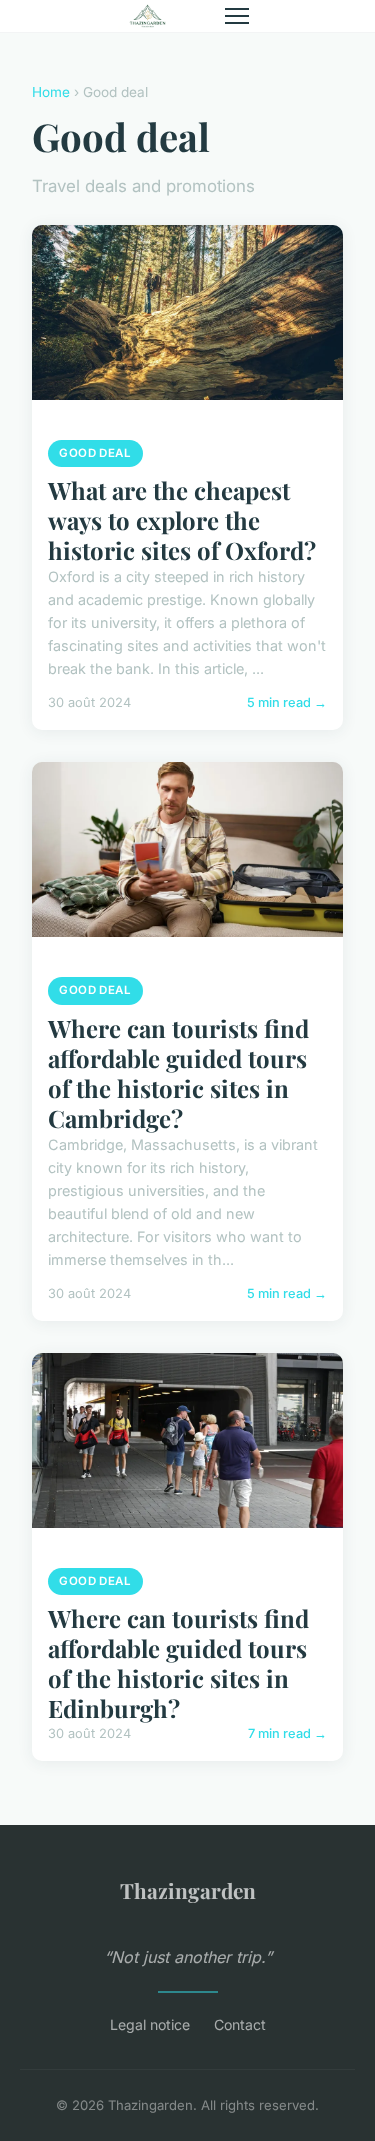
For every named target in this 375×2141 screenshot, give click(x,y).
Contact (240, 2024)
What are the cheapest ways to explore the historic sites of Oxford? (182, 520)
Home (51, 92)
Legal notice (150, 2024)
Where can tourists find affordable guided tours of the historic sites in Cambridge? (178, 1073)
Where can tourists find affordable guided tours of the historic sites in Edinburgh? (178, 1663)
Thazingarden (188, 1890)
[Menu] (237, 16)
